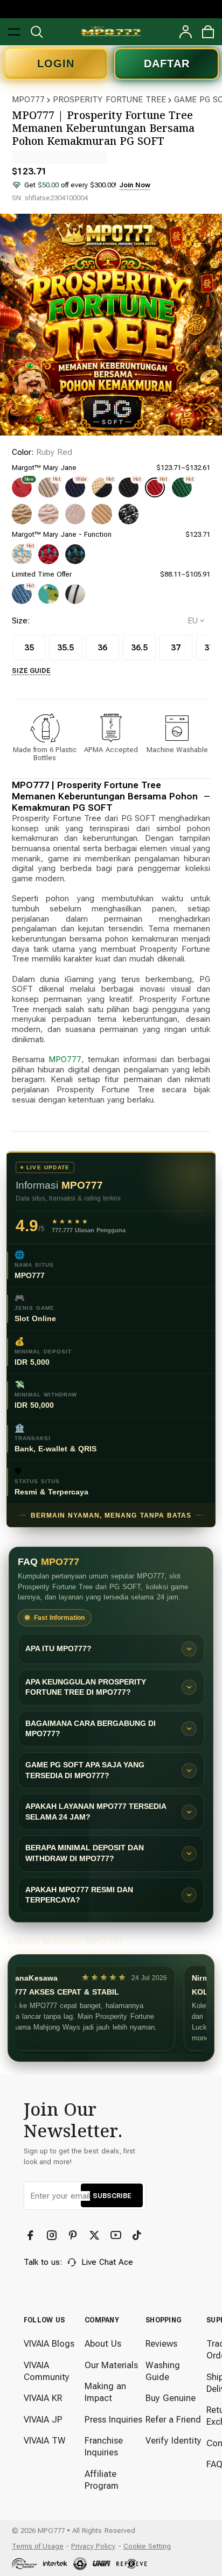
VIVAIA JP (43, 2420)
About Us (103, 2344)
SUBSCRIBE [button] (112, 2196)
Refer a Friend (173, 2420)
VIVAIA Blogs (49, 2344)
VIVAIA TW (45, 2441)
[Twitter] (96, 2236)
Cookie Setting (147, 2546)
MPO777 (28, 100)
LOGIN (56, 64)
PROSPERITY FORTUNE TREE (109, 100)
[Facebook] (32, 2236)
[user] (185, 32)
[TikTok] (138, 2236)
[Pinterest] (74, 2236)
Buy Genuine (171, 2398)
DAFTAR (167, 64)
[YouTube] (117, 2236)
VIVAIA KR (43, 2398)
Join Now (135, 185)
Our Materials (111, 2365)
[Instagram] (53, 2236)
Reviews (161, 2344)
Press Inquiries (113, 2420)
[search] (37, 32)
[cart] (208, 32)
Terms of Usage (38, 2546)
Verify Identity (174, 2441)
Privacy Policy (93, 2546)
